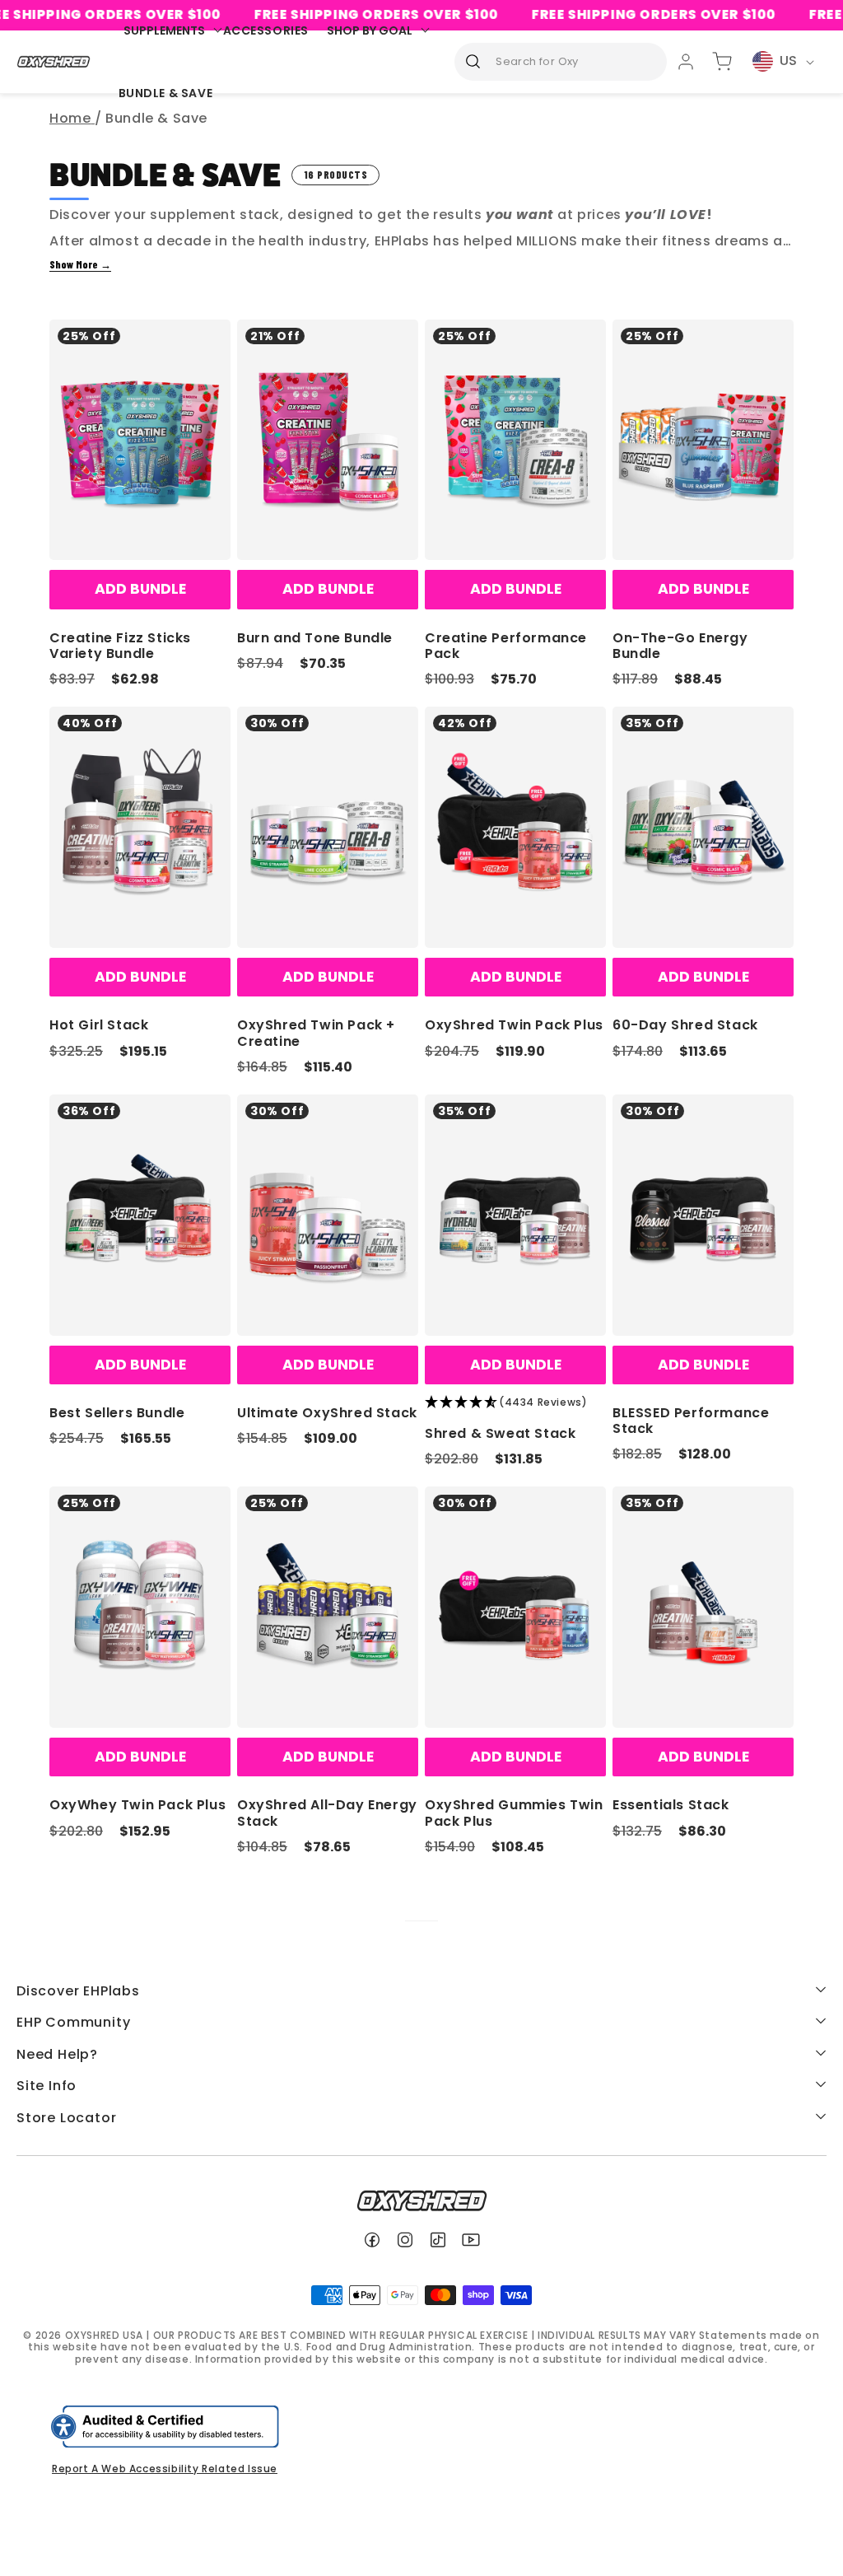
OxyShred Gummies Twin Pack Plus (514, 1813)
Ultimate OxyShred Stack (327, 1413)
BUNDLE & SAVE (166, 93)
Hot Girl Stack (99, 1025)
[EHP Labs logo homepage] (54, 61)
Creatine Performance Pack (506, 646)
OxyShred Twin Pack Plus (514, 1025)
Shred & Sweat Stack (500, 1433)
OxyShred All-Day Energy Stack (327, 1813)
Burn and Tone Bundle (315, 638)
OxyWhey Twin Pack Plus (137, 1805)
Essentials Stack (671, 1805)
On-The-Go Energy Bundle (680, 646)
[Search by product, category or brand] (473, 61)
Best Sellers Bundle (117, 1413)
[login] (686, 62)
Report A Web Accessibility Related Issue (165, 2469)
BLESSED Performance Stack (691, 1421)
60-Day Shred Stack (685, 1025)
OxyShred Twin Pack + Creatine (316, 1033)
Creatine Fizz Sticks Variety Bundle (120, 646)
